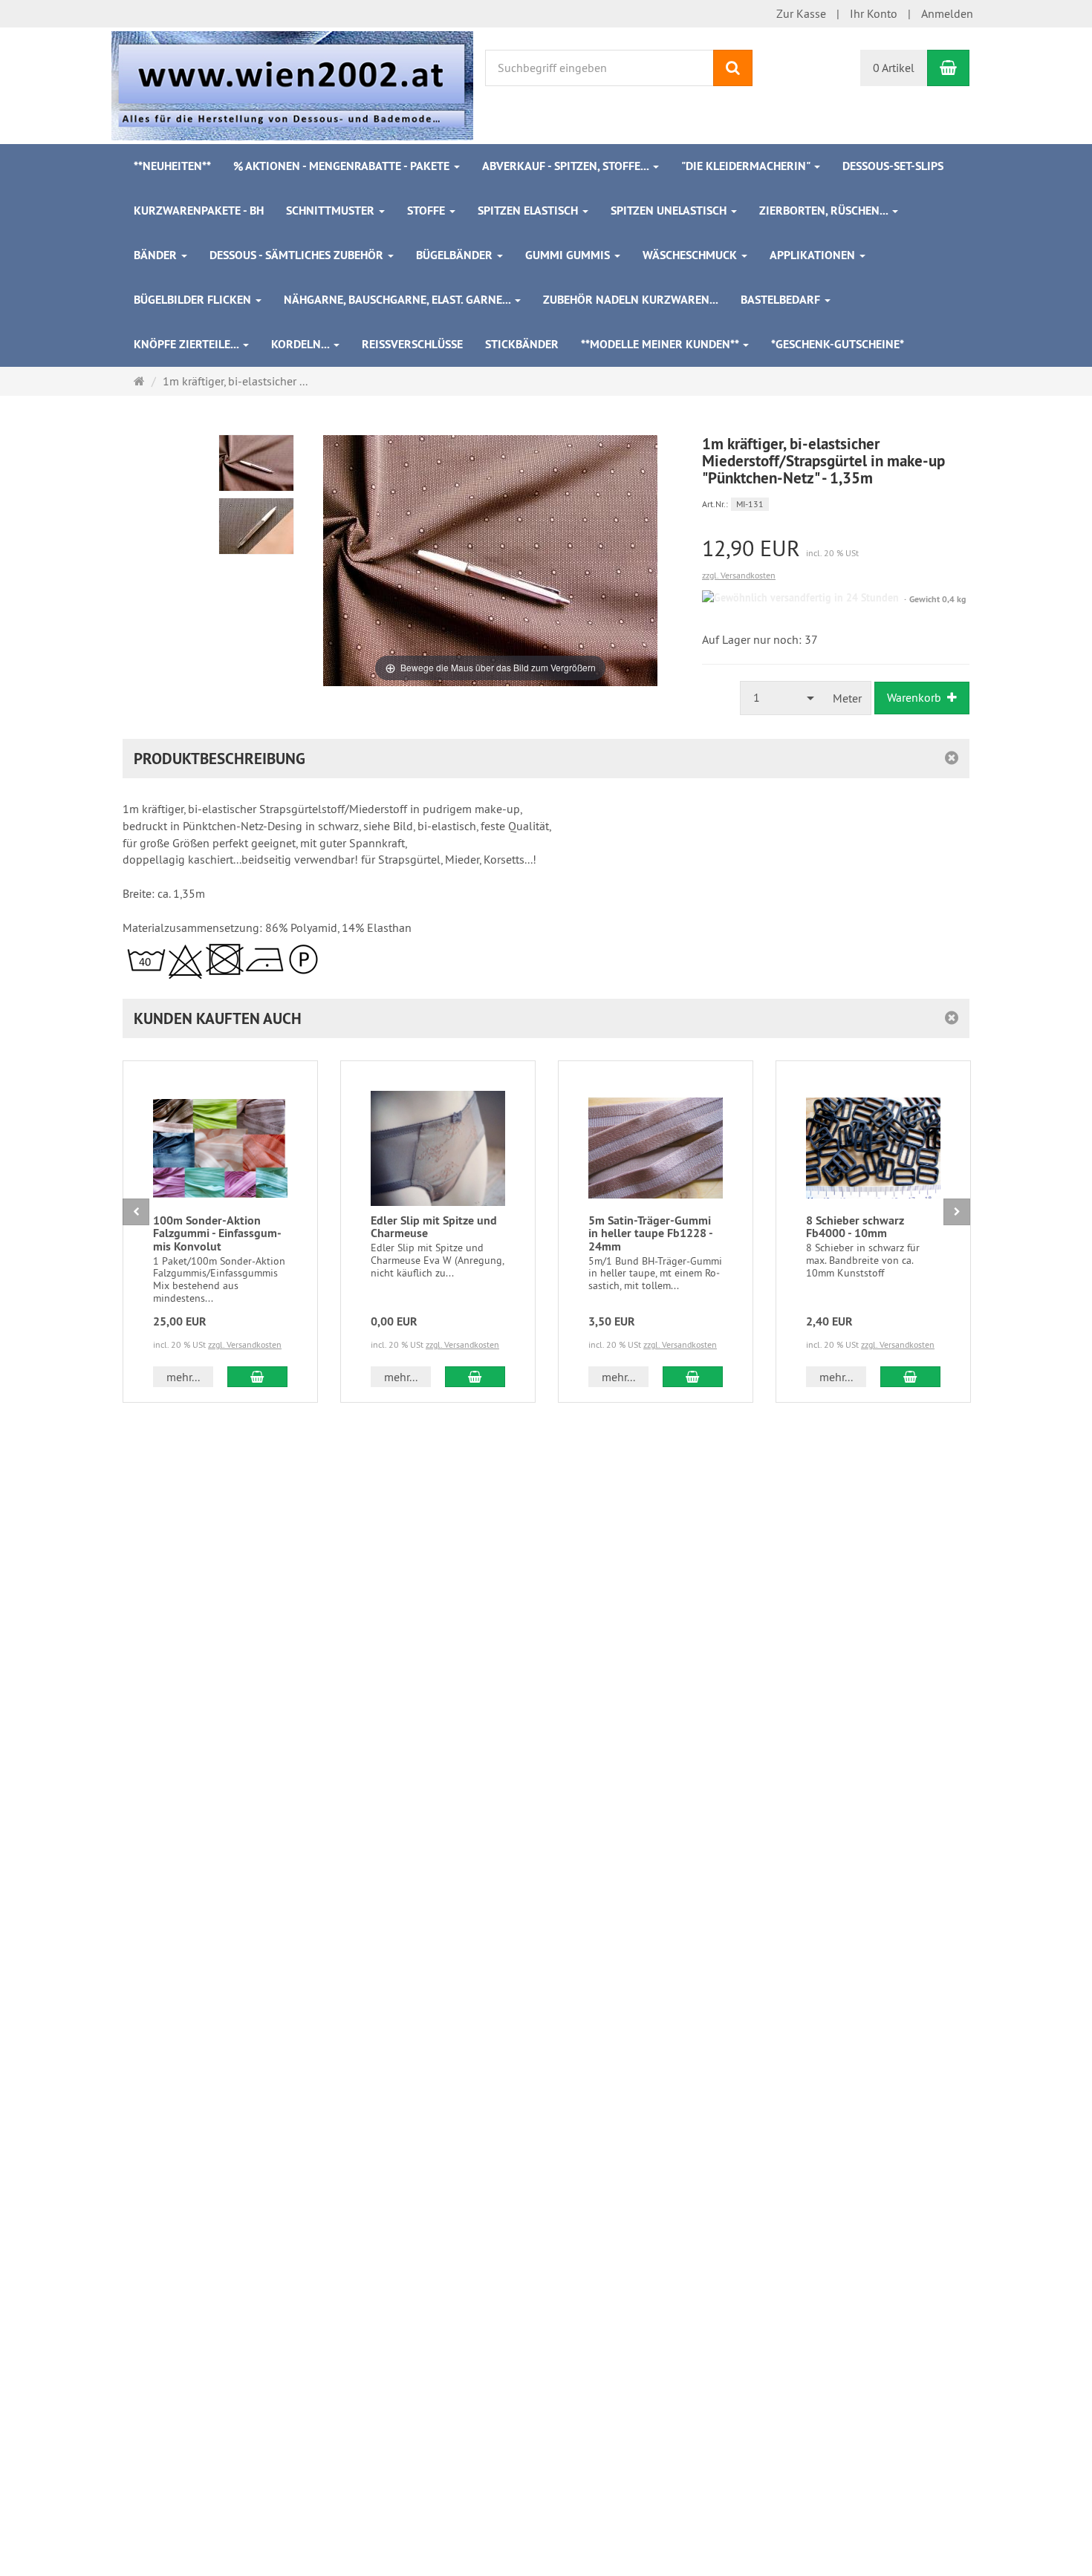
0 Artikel (894, 68)
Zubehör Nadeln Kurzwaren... (631, 300)
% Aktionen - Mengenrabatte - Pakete (343, 166)
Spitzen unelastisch (670, 211)
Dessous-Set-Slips (893, 166)
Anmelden (947, 13)
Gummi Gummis (569, 255)
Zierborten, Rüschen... (825, 211)
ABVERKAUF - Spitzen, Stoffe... (567, 166)
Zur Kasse (801, 13)
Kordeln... (302, 344)
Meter (847, 698)
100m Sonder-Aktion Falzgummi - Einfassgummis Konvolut (217, 1233)
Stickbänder (522, 344)
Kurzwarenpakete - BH (199, 211)
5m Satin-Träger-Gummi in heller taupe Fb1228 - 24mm (650, 1233)
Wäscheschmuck (691, 255)
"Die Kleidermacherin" (747, 166)
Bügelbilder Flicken (194, 300)
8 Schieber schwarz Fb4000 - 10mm (855, 1227)
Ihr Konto (874, 13)
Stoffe (428, 211)
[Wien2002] (292, 84)
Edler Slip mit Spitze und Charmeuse (434, 1227)
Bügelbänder (456, 255)
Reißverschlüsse (412, 344)
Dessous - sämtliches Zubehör (298, 255)
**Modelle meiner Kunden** (661, 344)
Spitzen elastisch (529, 211)
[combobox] (782, 698)
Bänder (157, 255)
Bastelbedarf (782, 300)
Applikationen (814, 255)
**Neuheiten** (172, 166)
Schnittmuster (332, 211)
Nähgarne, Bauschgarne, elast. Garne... (399, 300)
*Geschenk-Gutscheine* (838, 344)
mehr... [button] (183, 1377)
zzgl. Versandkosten (739, 575)
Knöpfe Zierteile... (188, 344)
